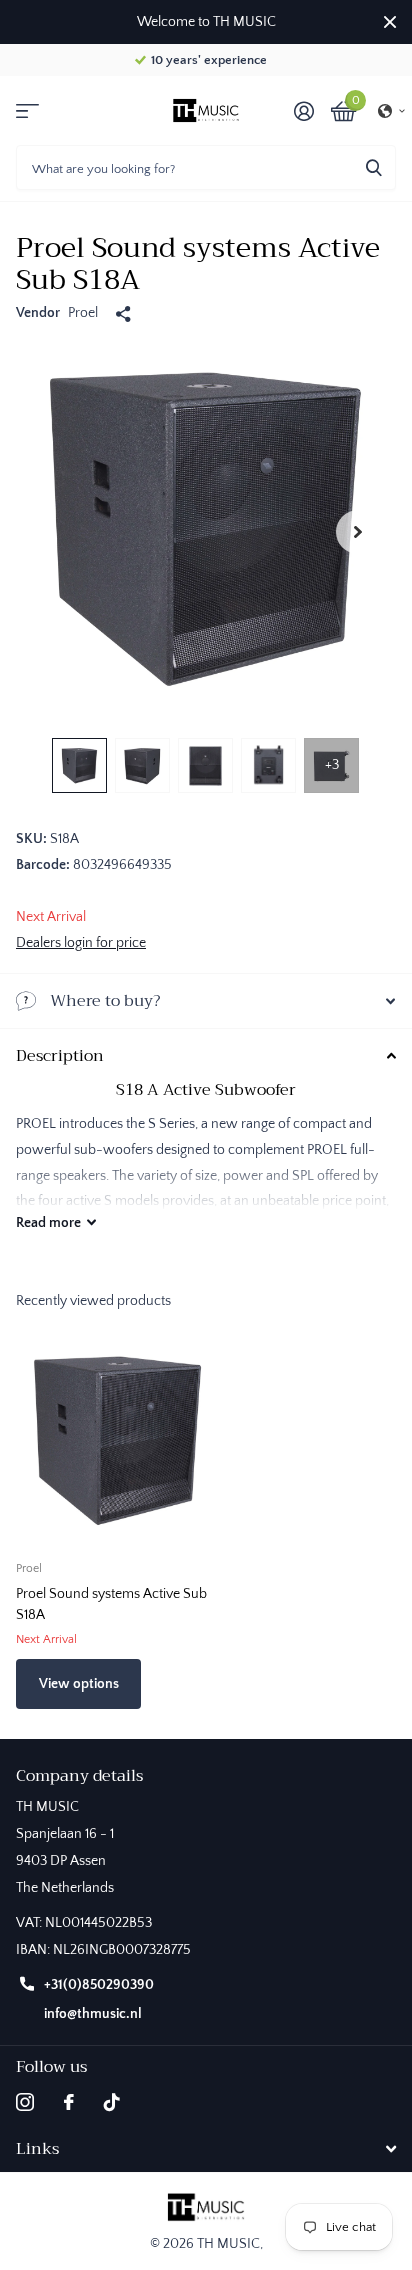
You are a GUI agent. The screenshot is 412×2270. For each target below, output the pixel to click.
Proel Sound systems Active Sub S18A (111, 1604)
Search (374, 167)
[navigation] (79, 765)
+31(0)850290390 (99, 1985)
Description (60, 1056)
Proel (83, 313)
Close (390, 22)
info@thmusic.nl (93, 2014)
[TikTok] (112, 2102)
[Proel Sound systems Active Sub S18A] (118, 1443)
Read (48, 1223)
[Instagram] (25, 2102)
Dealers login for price (81, 943)
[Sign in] (303, 111)
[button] (392, 111)
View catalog (27, 110)
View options (79, 1684)
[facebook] (69, 2102)
